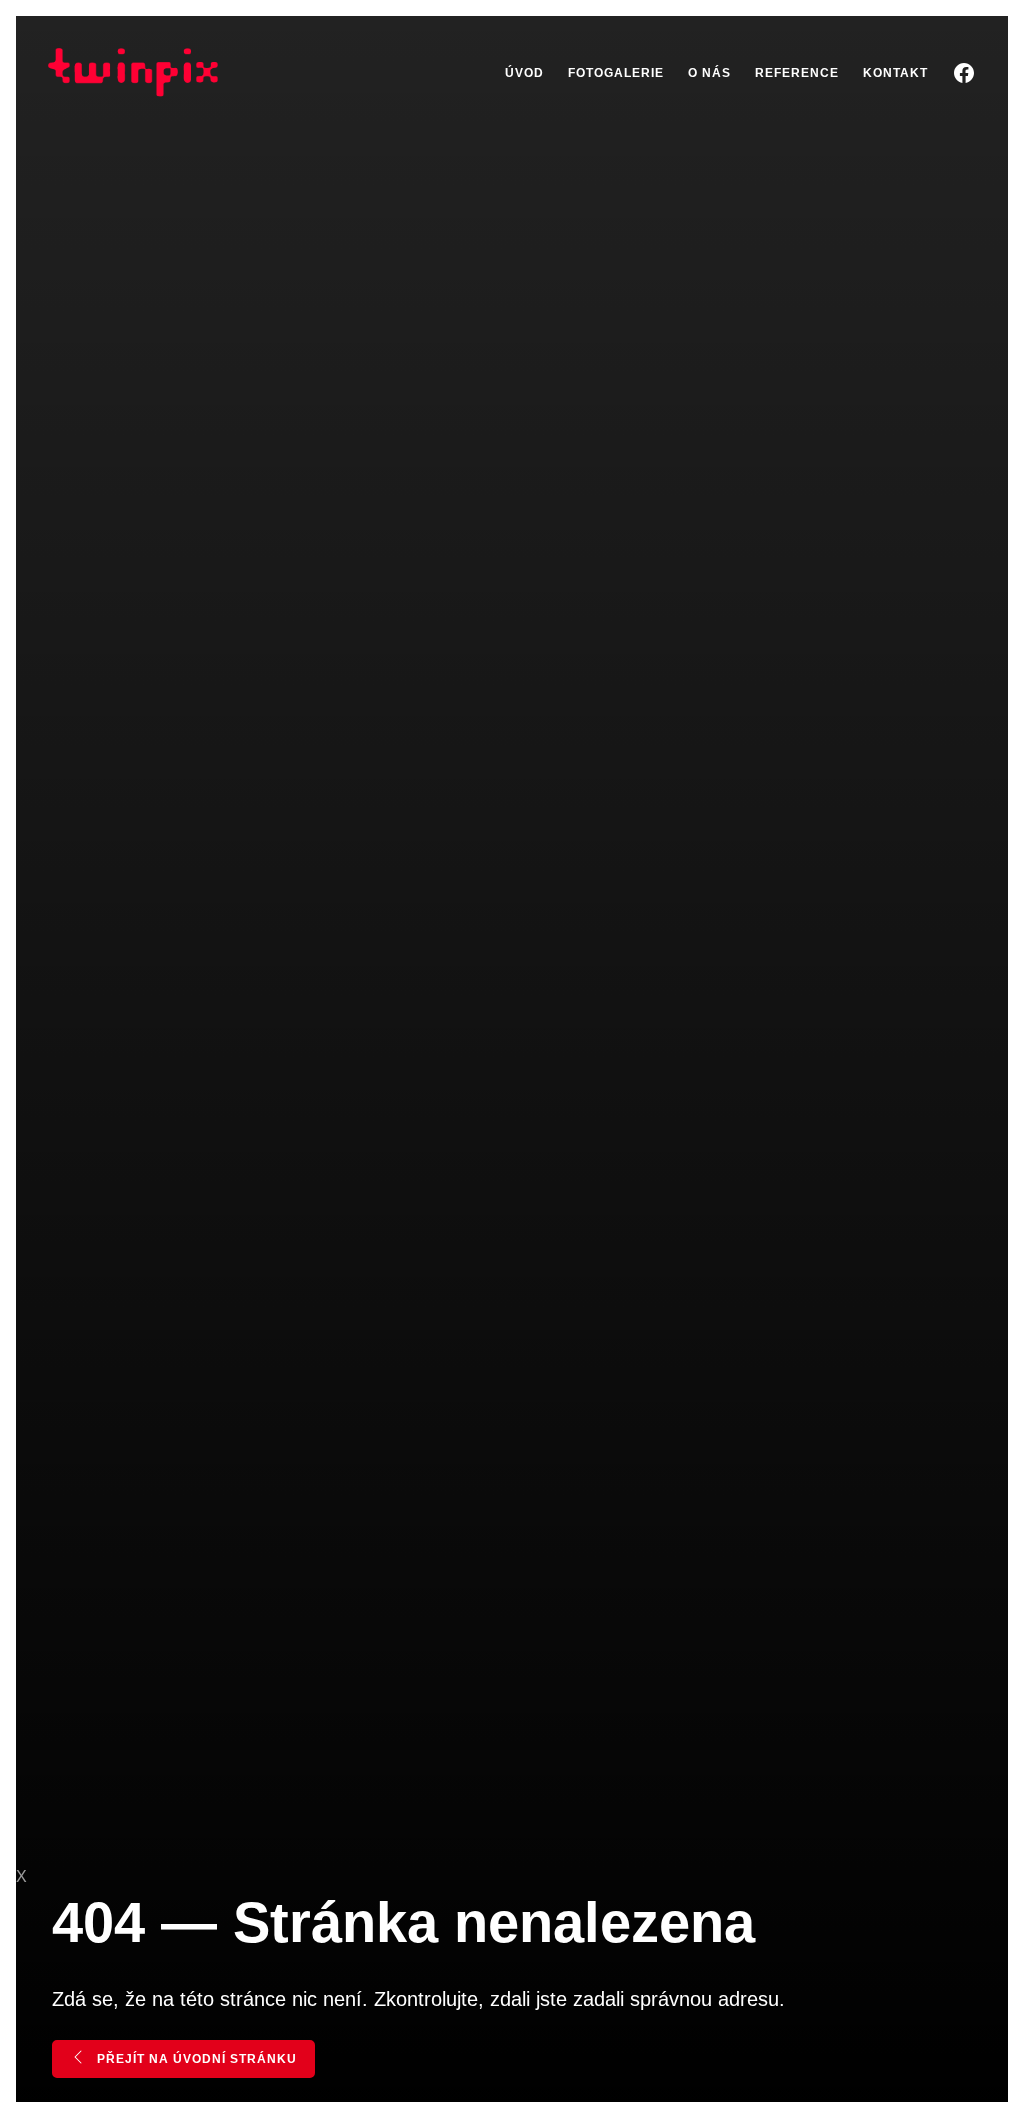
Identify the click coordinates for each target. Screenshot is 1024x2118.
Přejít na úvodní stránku (195, 2059)
